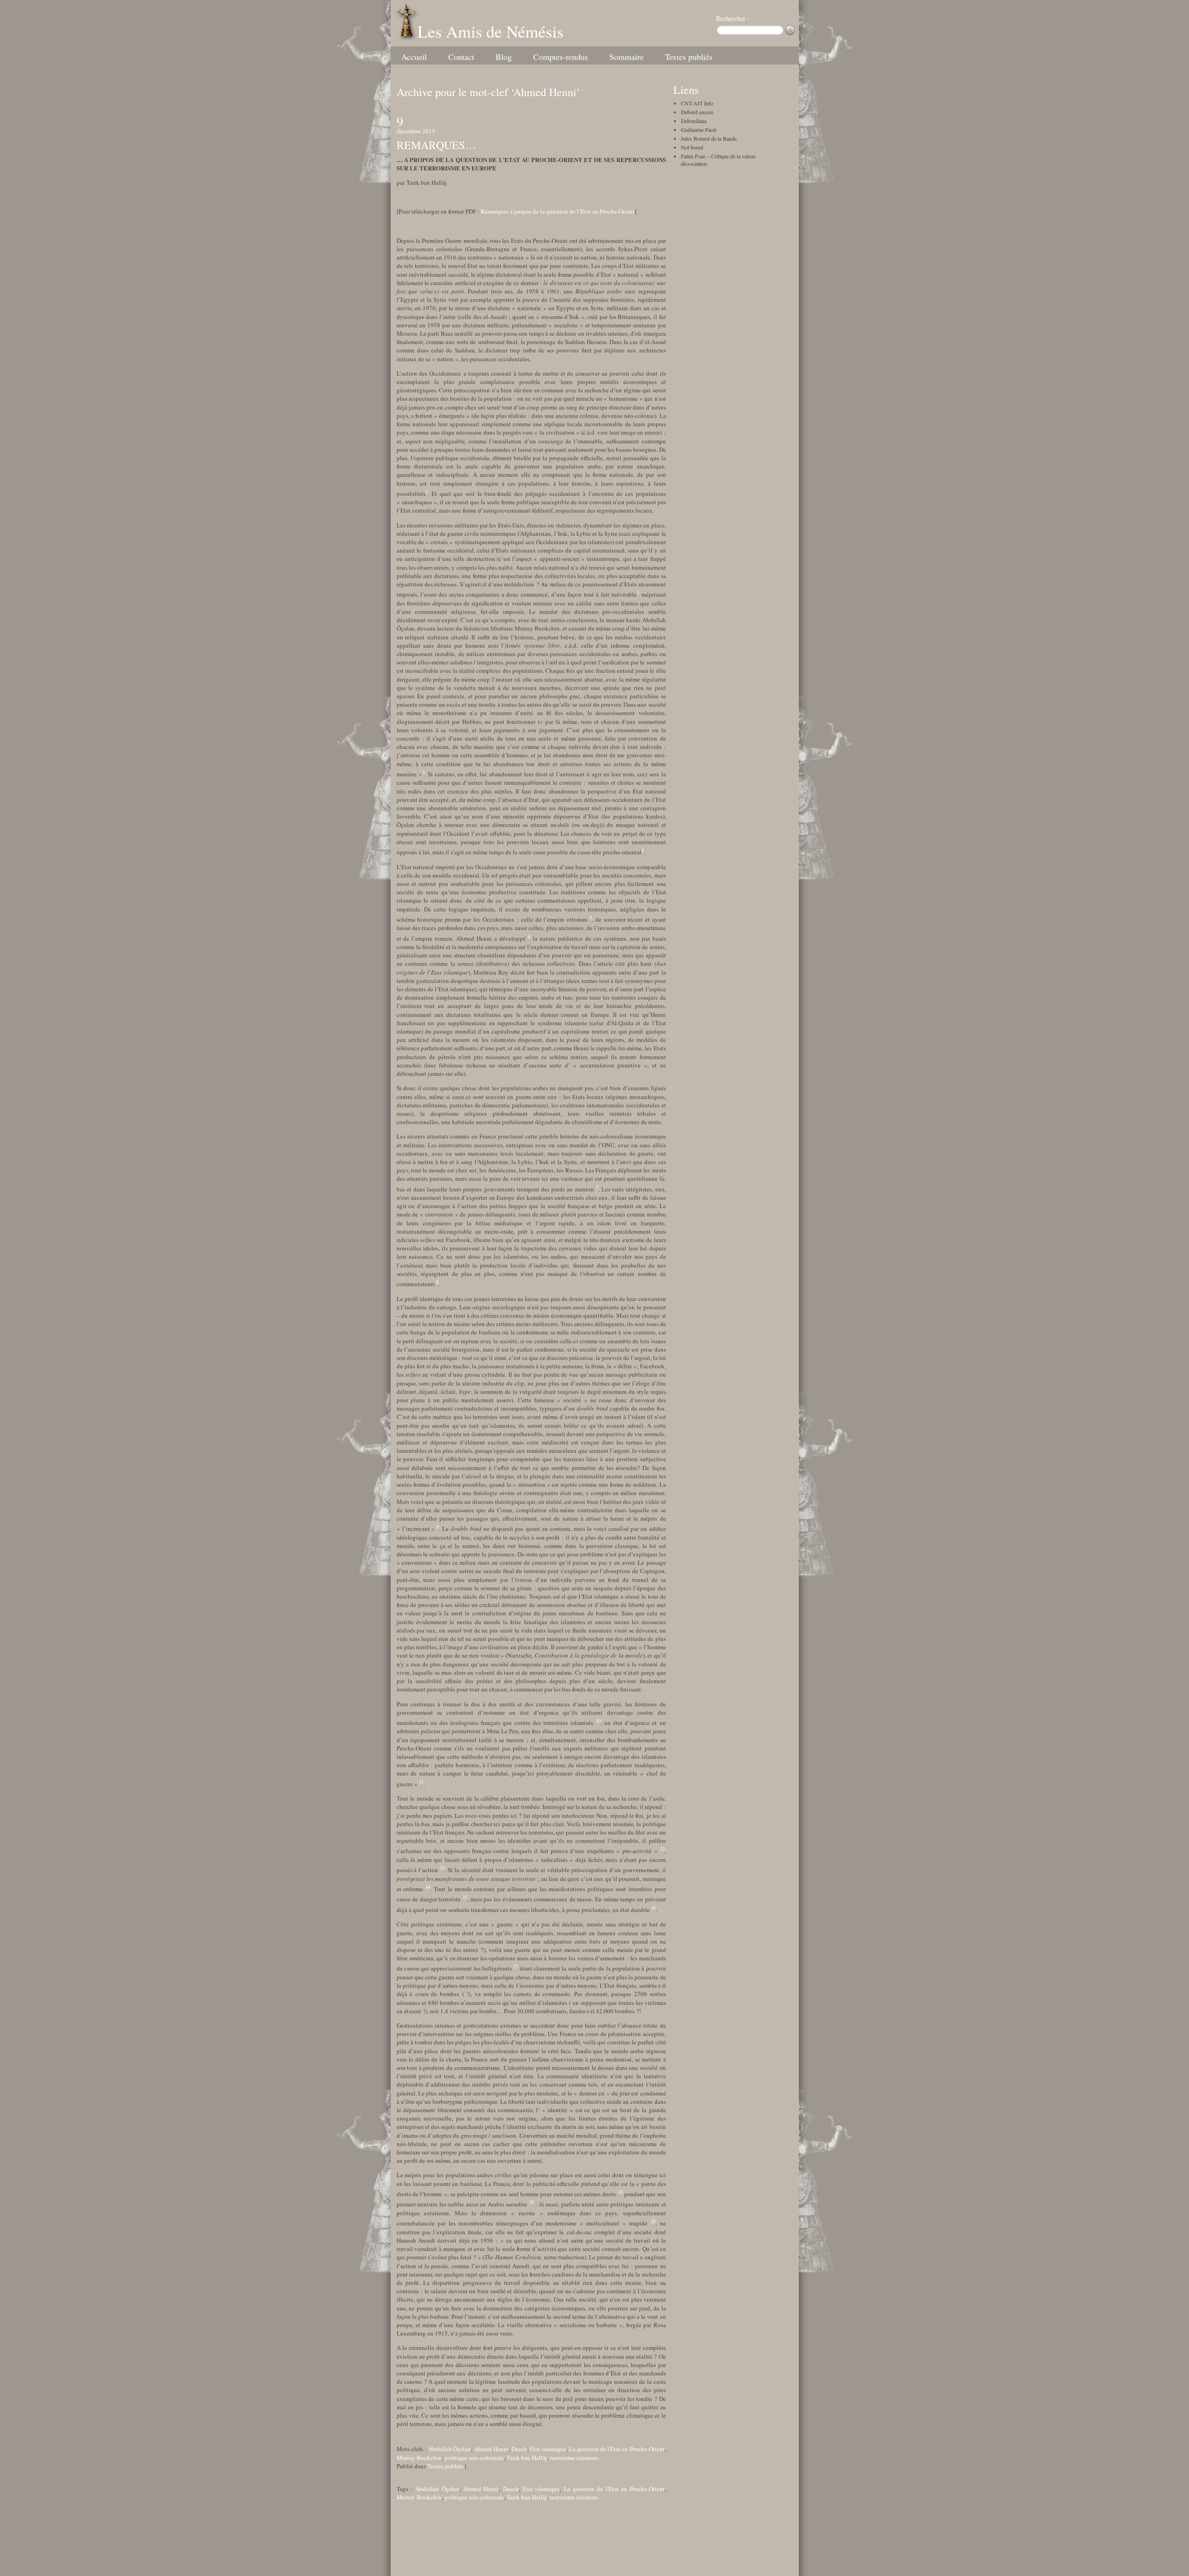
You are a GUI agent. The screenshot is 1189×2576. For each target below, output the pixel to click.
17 (516, 1966)
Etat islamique (548, 2449)
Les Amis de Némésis (490, 31)
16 (653, 1908)
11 (421, 1782)
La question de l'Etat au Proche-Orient (617, 2449)
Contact (461, 57)
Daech (519, 2449)
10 (598, 1721)
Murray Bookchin (419, 2458)
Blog (504, 57)
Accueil (414, 57)
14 (428, 1887)
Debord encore (697, 112)
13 (442, 1868)
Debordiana (694, 121)
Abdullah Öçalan (450, 2449)
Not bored (692, 147)
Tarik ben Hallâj (527, 2458)
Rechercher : (733, 18)
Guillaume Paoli (699, 130)
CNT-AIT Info (697, 103)
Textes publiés (689, 57)
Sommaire (627, 57)
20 (653, 2221)
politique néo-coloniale (474, 2458)
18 (621, 2192)
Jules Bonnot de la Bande (709, 138)
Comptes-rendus (561, 57)
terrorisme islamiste (574, 2458)
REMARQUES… (436, 145)
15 (465, 1897)
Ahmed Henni (491, 2449)
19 (531, 2202)
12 (662, 1849)
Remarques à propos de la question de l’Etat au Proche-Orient (558, 211)
